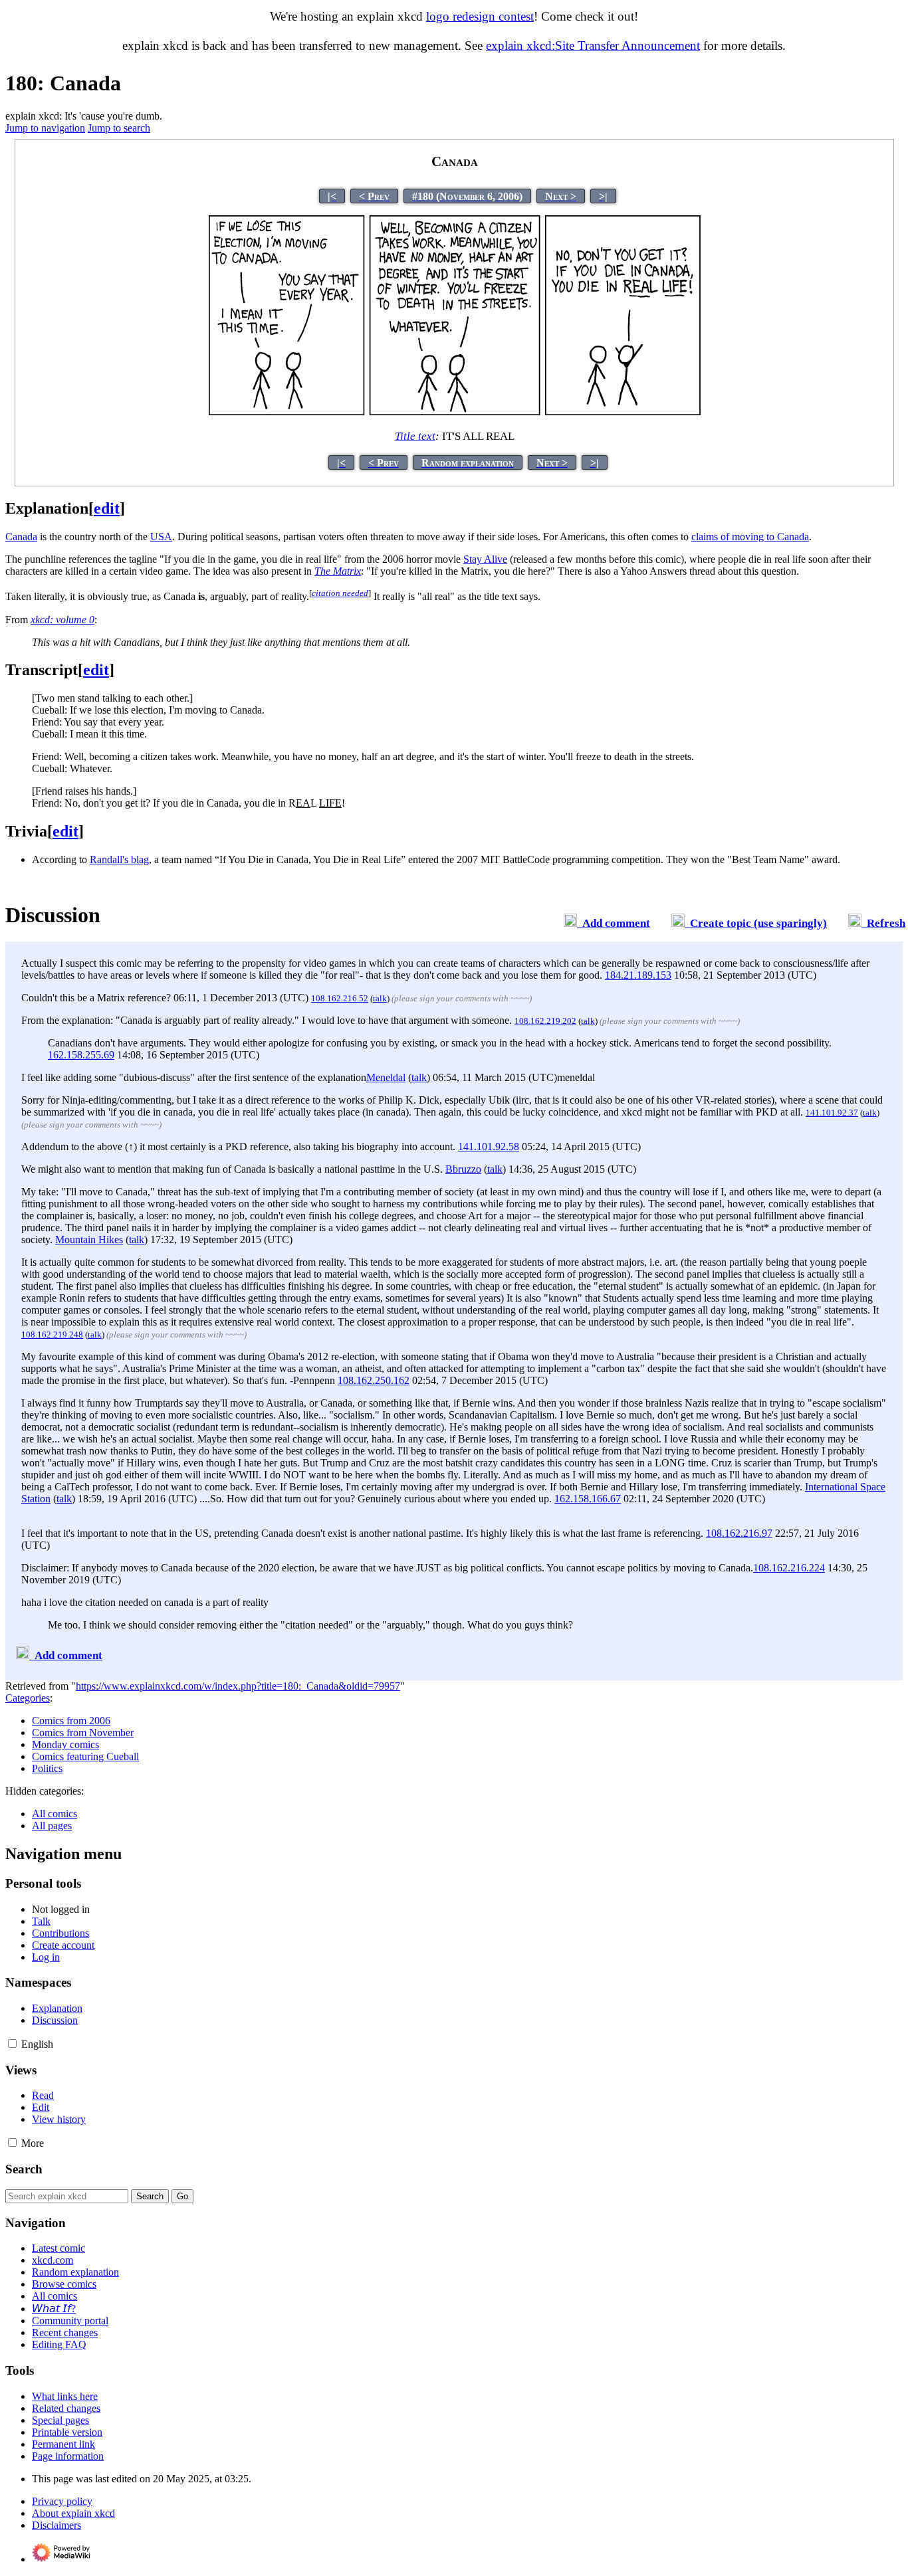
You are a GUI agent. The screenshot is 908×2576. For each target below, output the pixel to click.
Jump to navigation (45, 128)
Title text (415, 436)
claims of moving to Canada (750, 537)
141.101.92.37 (832, 1113)
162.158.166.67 (588, 1499)
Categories (28, 1698)
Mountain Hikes (89, 1239)
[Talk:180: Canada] (570, 923)
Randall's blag (119, 859)
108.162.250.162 (374, 1380)
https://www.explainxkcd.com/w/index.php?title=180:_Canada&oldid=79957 (238, 1686)
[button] (12, 2043)
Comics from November (83, 1733)
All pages (52, 1826)
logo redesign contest (480, 16)
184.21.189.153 (638, 975)
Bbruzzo (463, 1169)
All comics (55, 1814)
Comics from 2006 (71, 1721)
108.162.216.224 (789, 1568)
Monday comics (65, 1744)
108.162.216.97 (739, 1533)
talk (380, 998)
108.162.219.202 (545, 1021)
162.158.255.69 (81, 1055)
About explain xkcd (73, 2513)
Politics (47, 1768)
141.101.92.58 (489, 1146)
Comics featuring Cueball (85, 1756)
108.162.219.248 (52, 1335)
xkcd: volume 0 (62, 620)
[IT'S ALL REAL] (455, 412)
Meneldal (386, 1077)
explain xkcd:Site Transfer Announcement (593, 46)
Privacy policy (62, 2501)
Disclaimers (57, 2525)
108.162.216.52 (340, 998)
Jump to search (119, 128)
